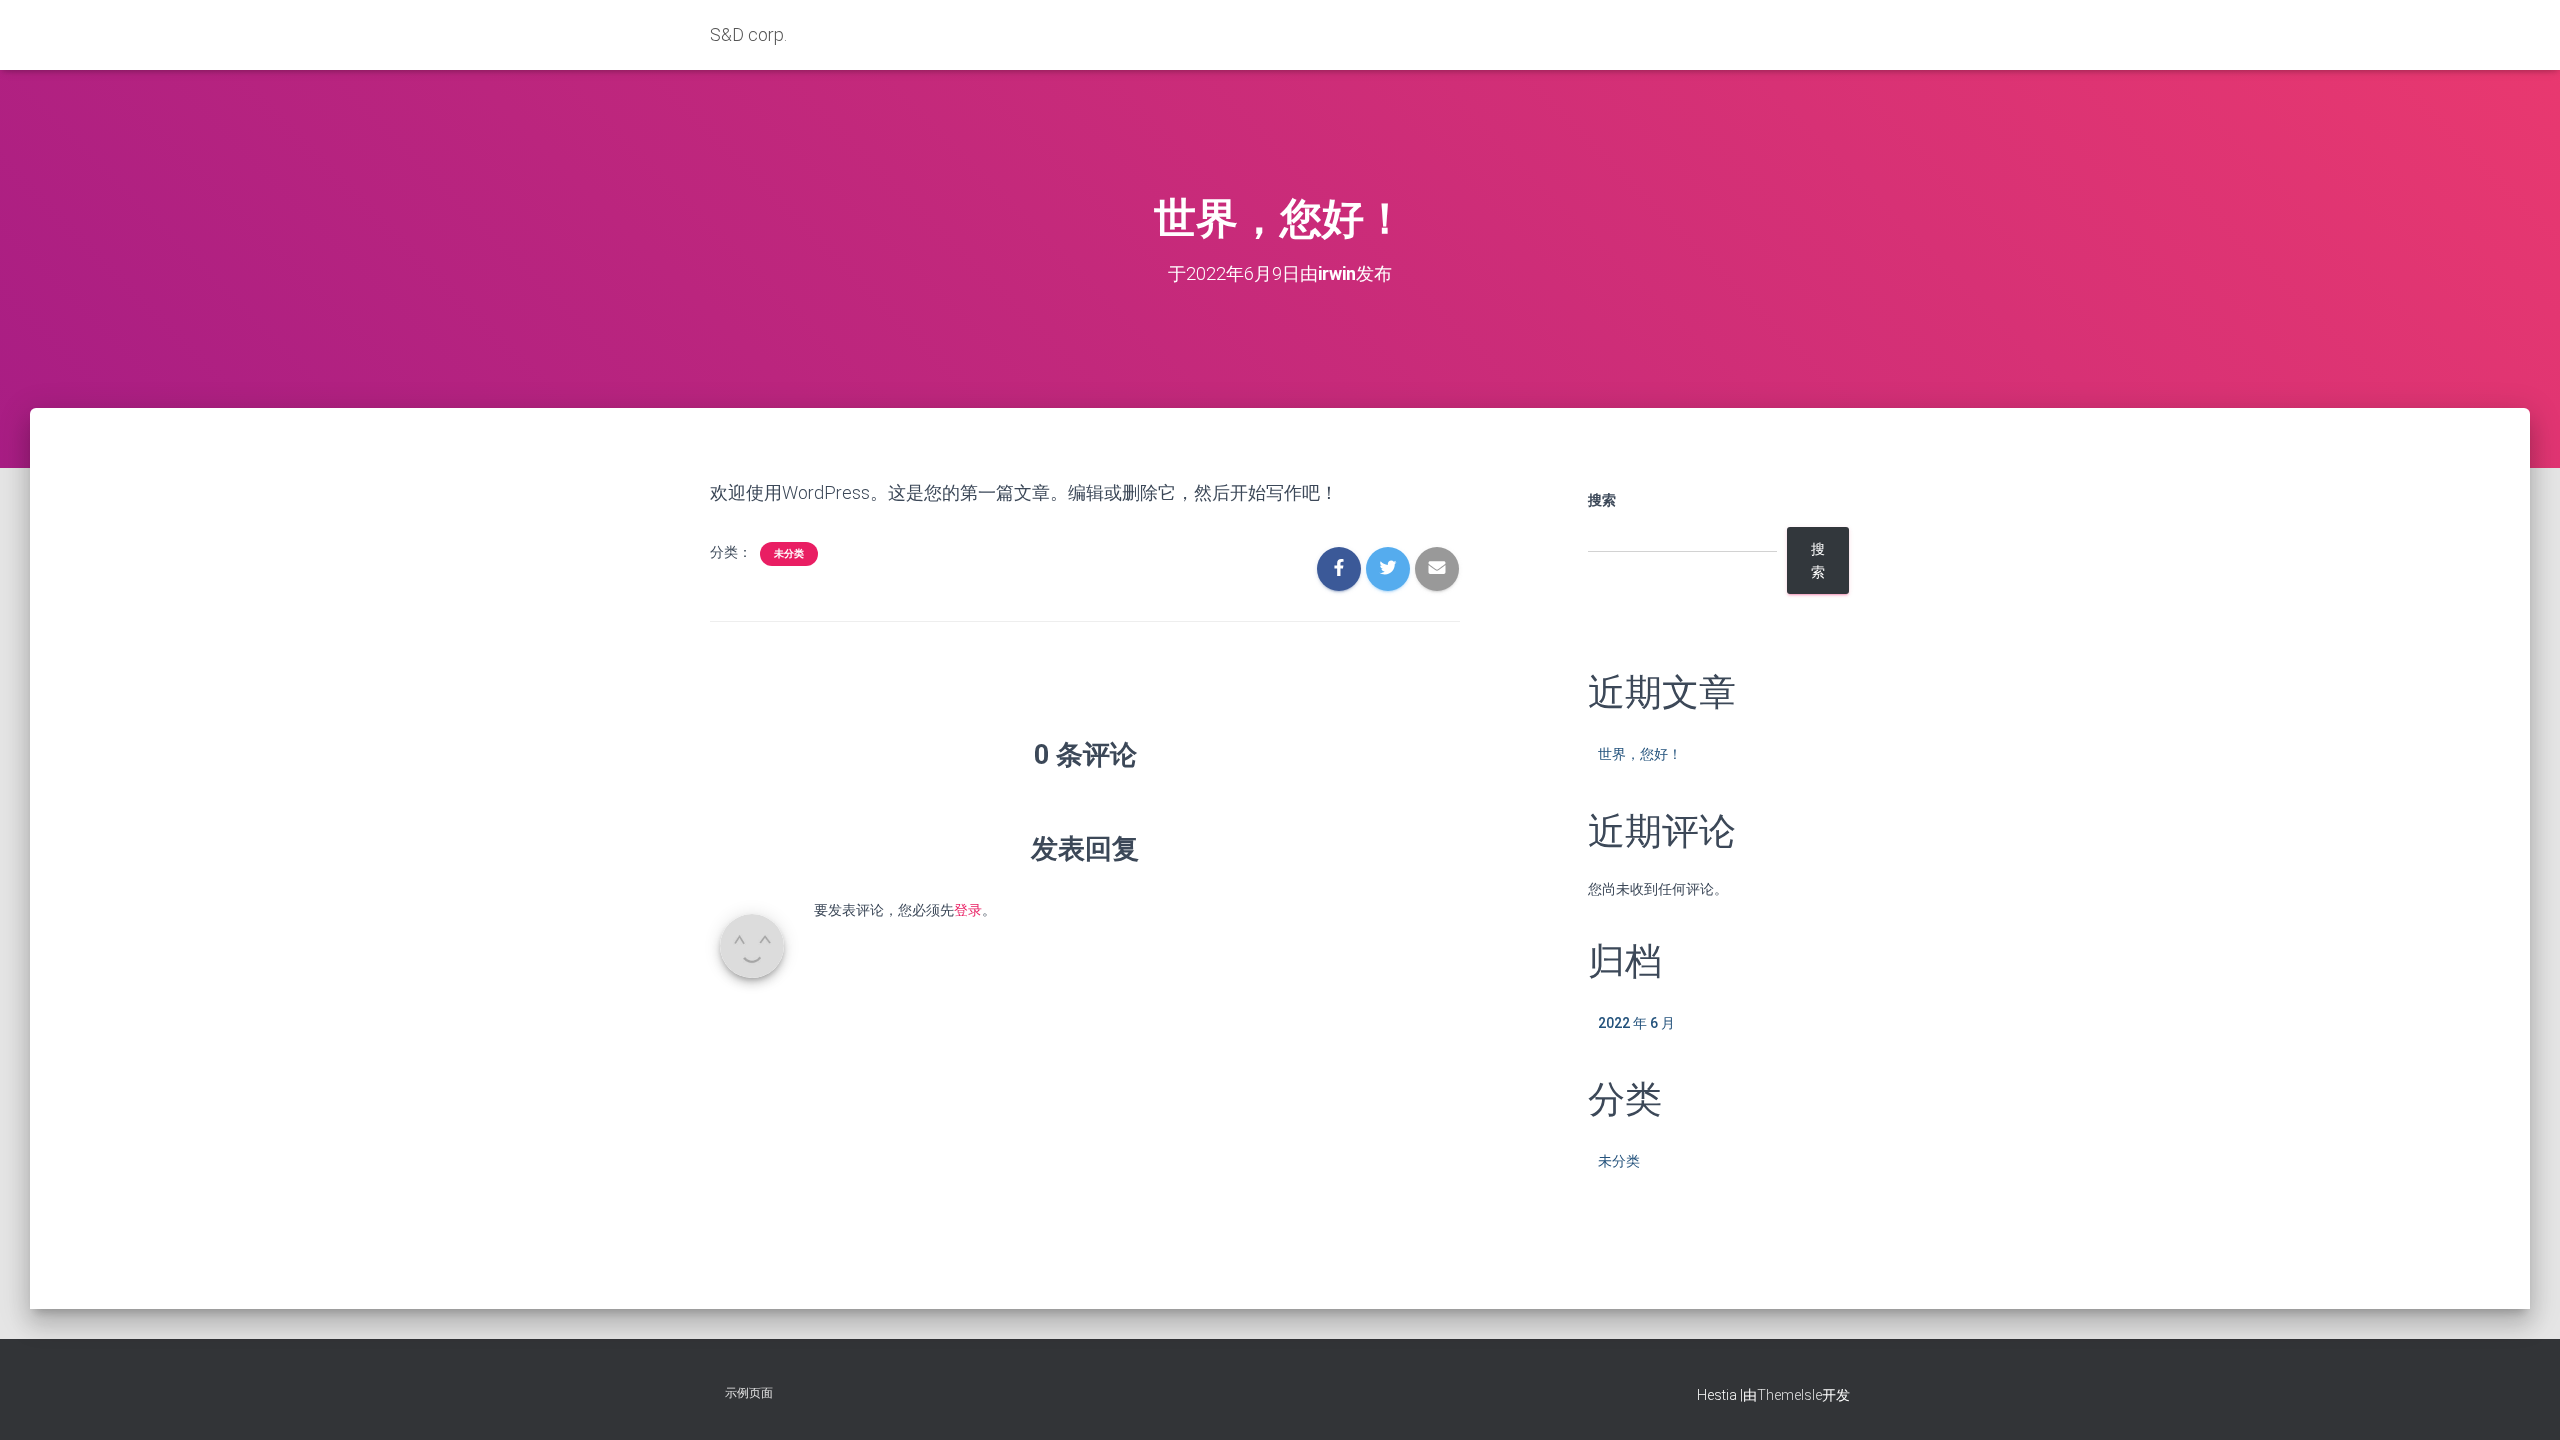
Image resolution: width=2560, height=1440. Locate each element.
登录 (968, 910)
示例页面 (749, 1393)
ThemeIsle (1789, 1395)
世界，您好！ (1640, 754)
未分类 (789, 553)
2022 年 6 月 (1636, 1023)
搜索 (1602, 500)
